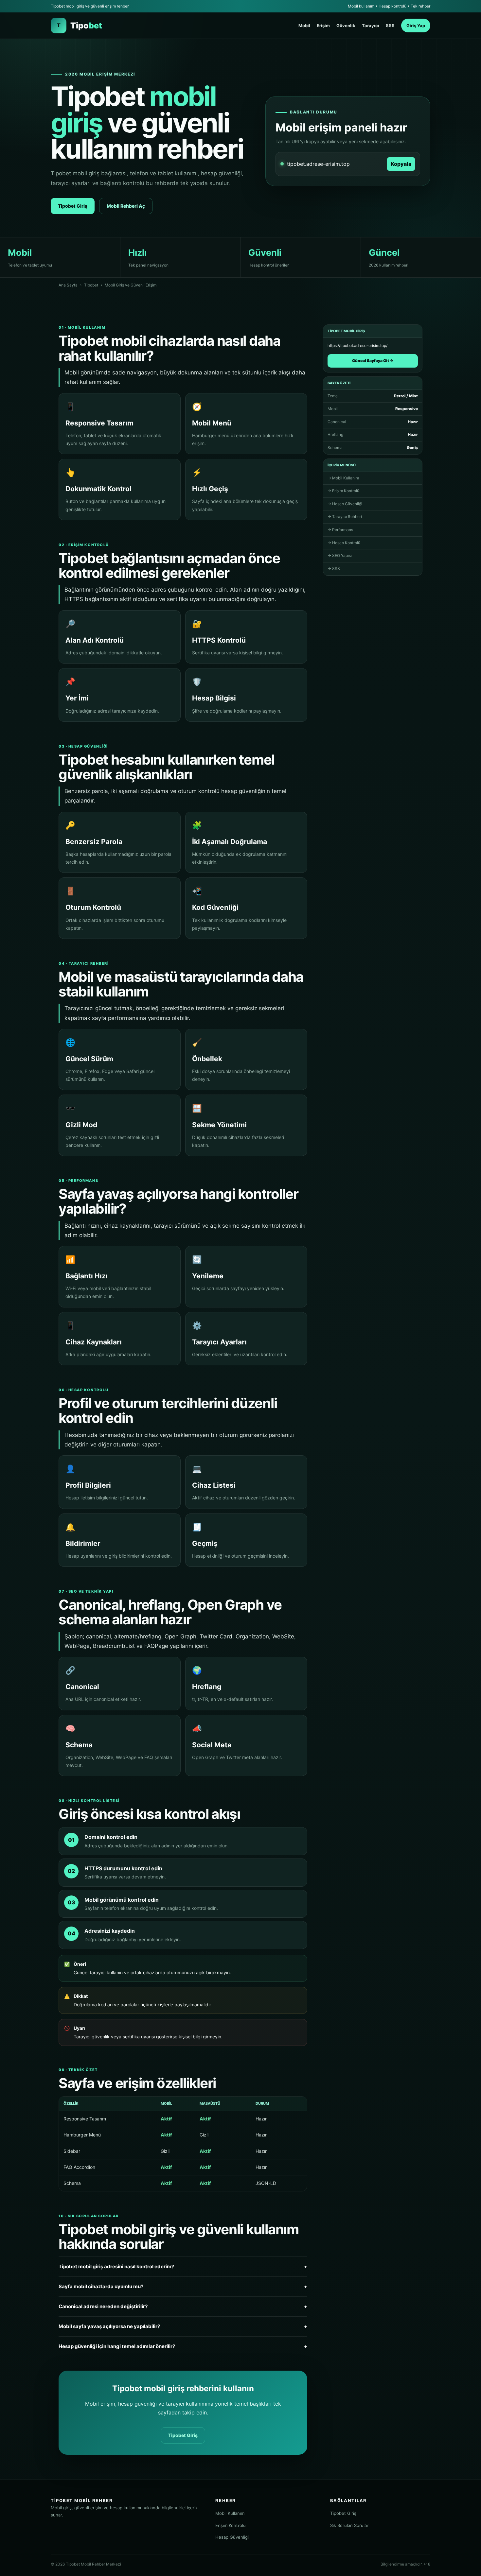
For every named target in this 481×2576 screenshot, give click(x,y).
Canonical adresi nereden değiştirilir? (183, 2306)
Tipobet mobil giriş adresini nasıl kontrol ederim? (183, 2266)
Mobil (304, 26)
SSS (390, 26)
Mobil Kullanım (230, 2513)
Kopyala (401, 164)
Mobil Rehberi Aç (126, 206)
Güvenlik (346, 26)
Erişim (323, 26)
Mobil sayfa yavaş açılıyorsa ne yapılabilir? (183, 2326)
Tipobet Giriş (73, 206)
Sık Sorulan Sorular (349, 2525)
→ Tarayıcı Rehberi (345, 517)
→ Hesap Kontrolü (344, 543)
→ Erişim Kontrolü (343, 491)
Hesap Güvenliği (232, 2537)
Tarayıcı (371, 26)
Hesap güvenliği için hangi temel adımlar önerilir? (183, 2346)
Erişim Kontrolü (231, 2525)
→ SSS (334, 569)
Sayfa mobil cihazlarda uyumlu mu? (183, 2286)
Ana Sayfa (68, 285)
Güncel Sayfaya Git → (373, 361)
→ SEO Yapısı (340, 555)
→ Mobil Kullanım (343, 478)
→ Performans (340, 530)
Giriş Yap (416, 26)
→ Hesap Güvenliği (345, 504)
